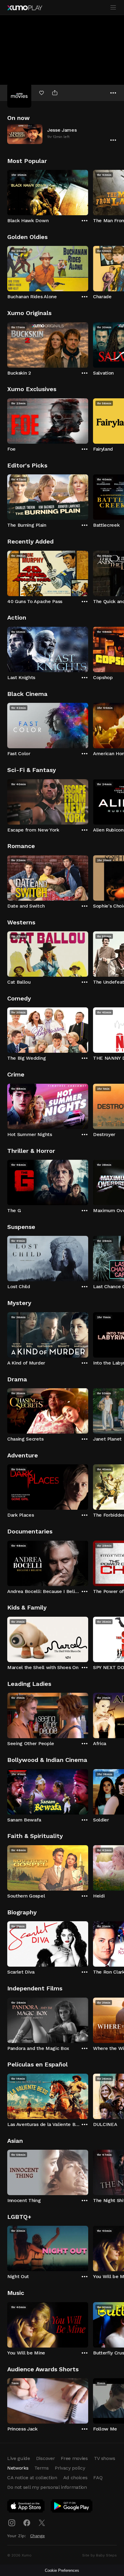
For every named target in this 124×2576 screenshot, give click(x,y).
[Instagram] (12, 2523)
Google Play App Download (72, 2507)
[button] (62, 134)
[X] (42, 2523)
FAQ (98, 2478)
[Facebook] (27, 2523)
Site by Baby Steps (99, 2555)
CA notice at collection (32, 2478)
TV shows (104, 2458)
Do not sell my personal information (47, 2487)
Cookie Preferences (62, 2570)
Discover (45, 2458)
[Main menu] (113, 8)
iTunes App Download (26, 2507)
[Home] (25, 8)
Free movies (74, 2458)
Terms (41, 2468)
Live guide (19, 2458)
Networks (18, 2468)
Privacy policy (70, 2468)
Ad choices (75, 2478)
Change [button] (37, 2536)
